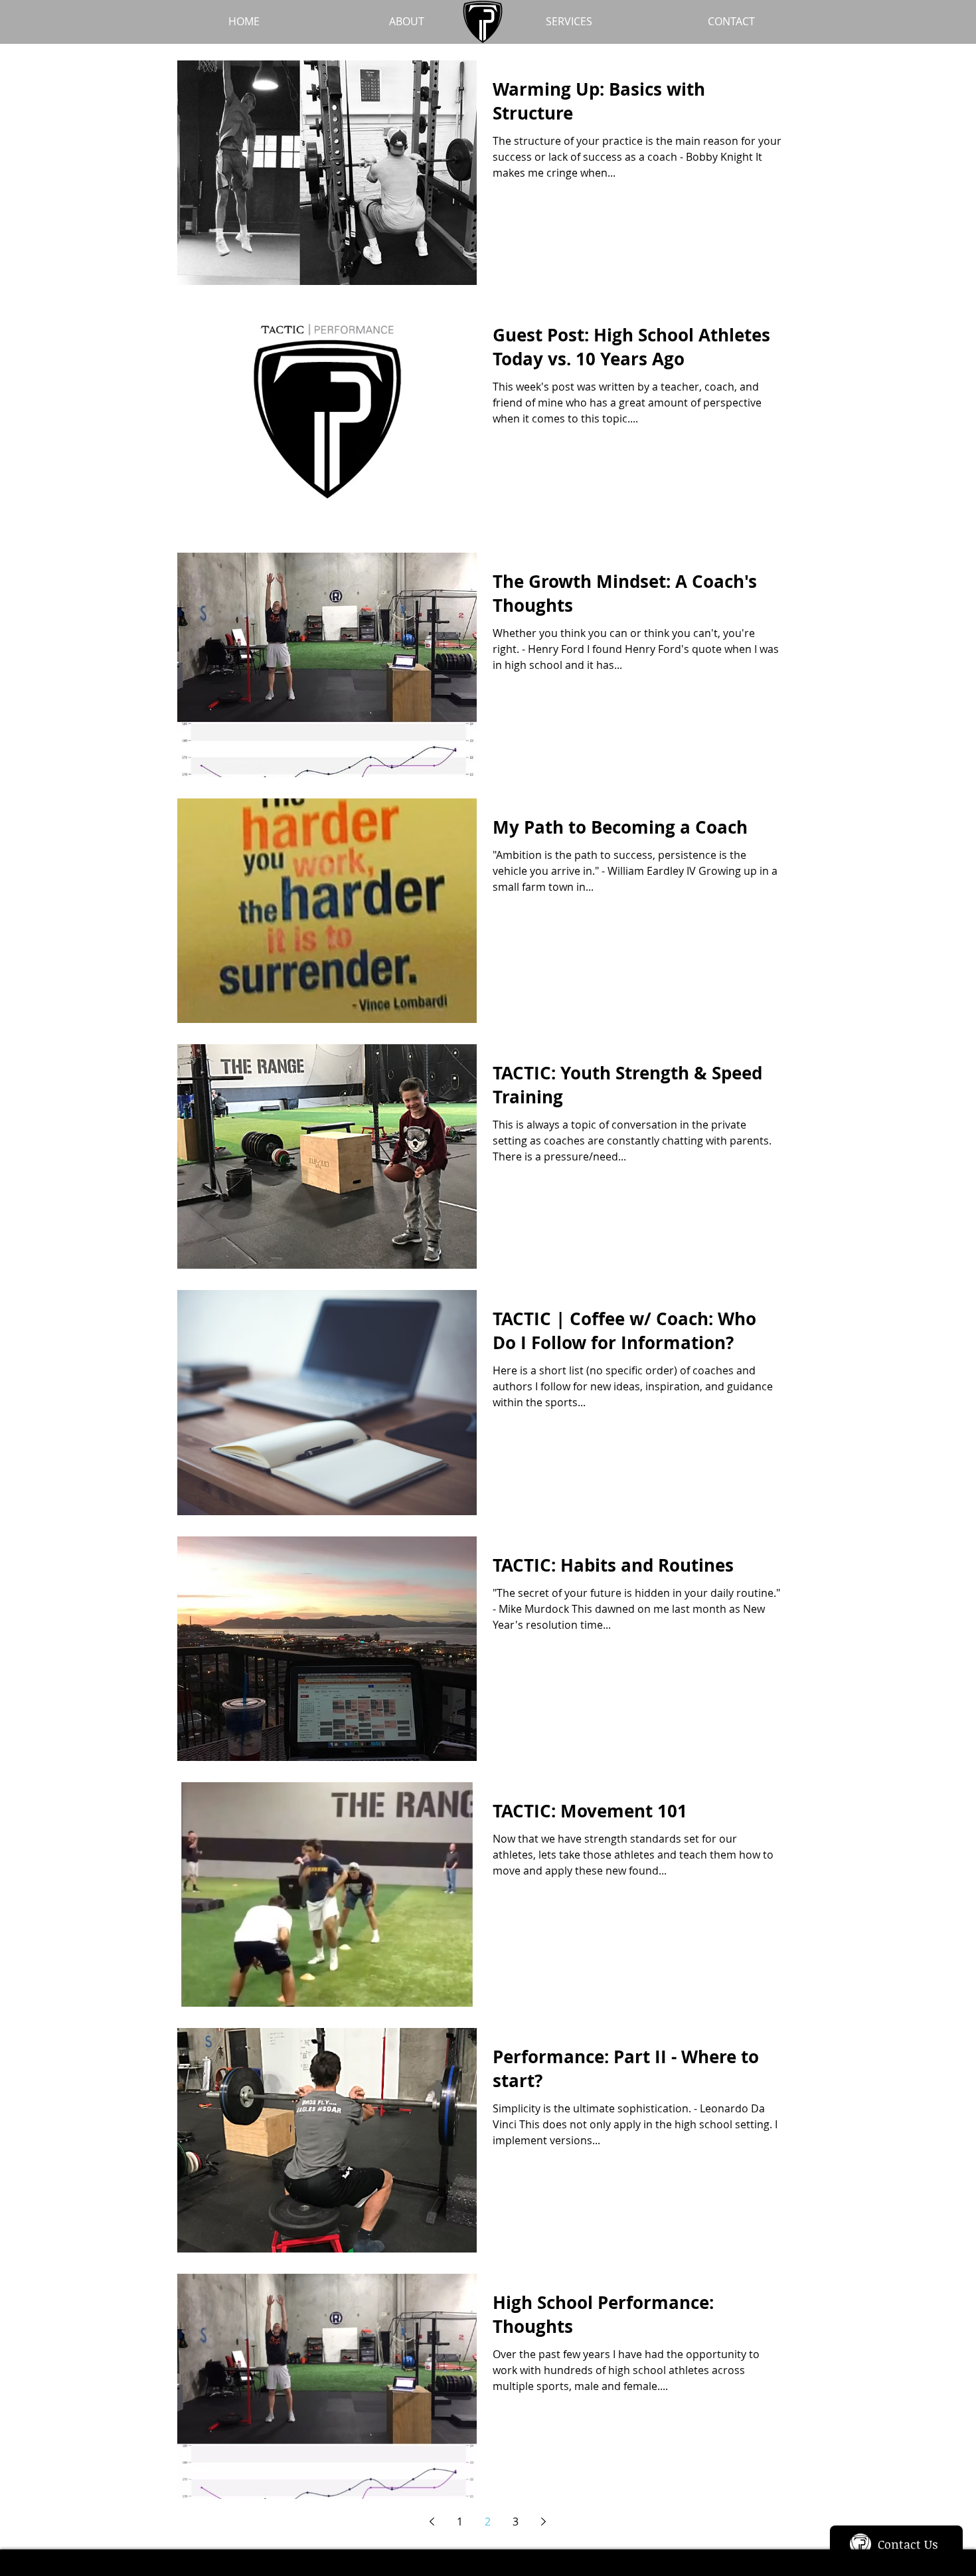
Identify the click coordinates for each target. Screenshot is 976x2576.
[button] (569, 22)
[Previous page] (432, 2522)
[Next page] (543, 2522)
